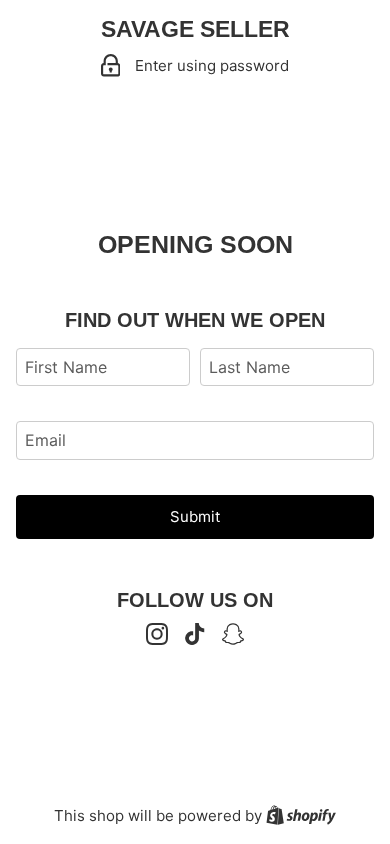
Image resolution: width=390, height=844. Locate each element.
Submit (195, 516)
